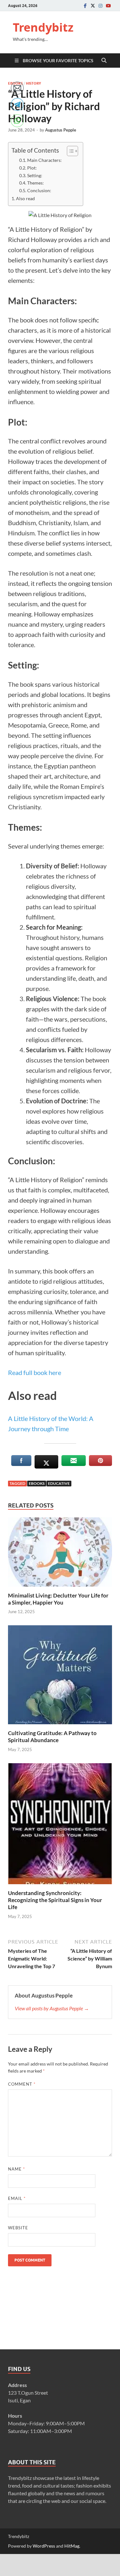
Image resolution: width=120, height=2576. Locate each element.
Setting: (35, 176)
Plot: (32, 168)
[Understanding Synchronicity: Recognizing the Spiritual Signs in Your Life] (60, 1826)
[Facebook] (85, 6)
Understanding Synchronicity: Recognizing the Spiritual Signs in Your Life (55, 1900)
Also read (25, 198)
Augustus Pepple (61, 130)
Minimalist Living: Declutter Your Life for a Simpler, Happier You (58, 1599)
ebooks (37, 1483)
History (33, 83)
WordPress (44, 2546)
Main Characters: (44, 160)
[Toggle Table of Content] (69, 151)
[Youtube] (108, 6)
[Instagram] (100, 6)
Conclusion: (39, 191)
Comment (22, 2084)
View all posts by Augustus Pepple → (52, 2008)
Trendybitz (43, 27)
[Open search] (104, 61)
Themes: (36, 183)
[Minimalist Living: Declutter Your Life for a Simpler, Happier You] (60, 1554)
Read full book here (35, 1372)
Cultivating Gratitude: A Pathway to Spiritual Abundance (52, 1737)
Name (16, 2169)
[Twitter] (93, 6)
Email (17, 2198)
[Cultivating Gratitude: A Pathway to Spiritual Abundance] (60, 1677)
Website (18, 2228)
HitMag (72, 2546)
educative (59, 1483)
